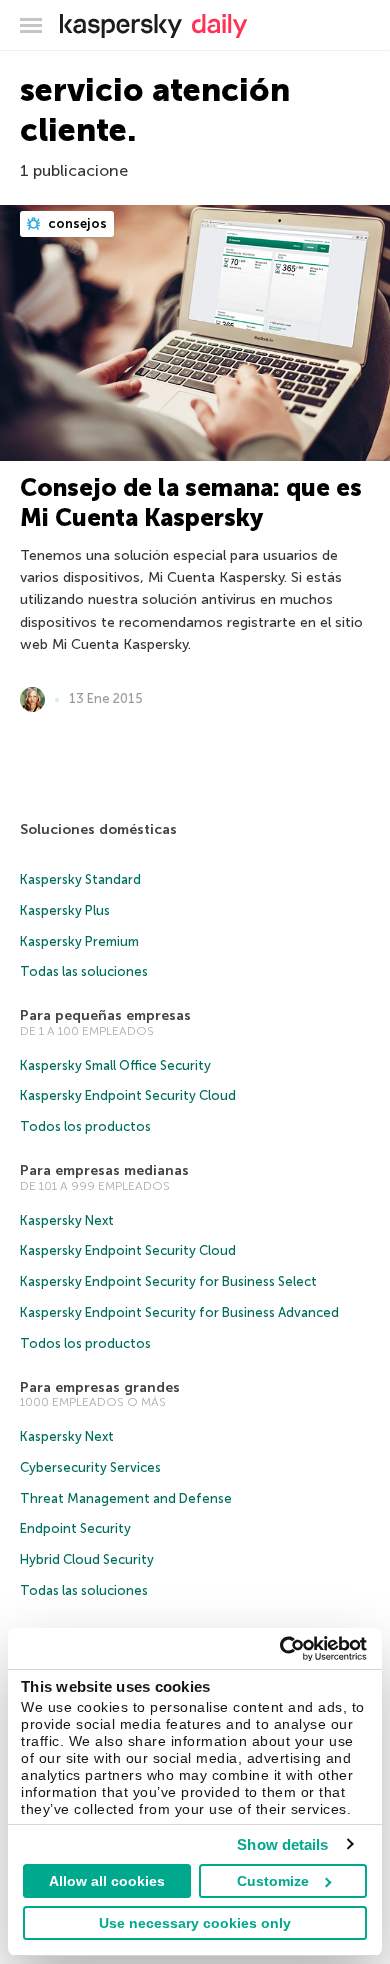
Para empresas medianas (104, 1170)
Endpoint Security (75, 1528)
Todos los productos (85, 1126)
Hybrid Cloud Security (87, 1559)
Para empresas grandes (100, 1387)
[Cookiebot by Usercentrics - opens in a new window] (280, 1649)
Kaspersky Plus (65, 910)
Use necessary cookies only (195, 1923)
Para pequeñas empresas (105, 1015)
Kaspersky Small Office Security (115, 1065)
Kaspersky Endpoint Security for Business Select (168, 1281)
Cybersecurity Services (90, 1467)
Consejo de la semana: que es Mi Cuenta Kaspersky (191, 502)
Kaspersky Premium (79, 941)
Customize (273, 1881)
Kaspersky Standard (80, 879)
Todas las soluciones (84, 971)
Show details (282, 1844)
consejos (76, 223)
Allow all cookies (107, 1881)
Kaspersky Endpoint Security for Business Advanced (179, 1312)
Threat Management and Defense (126, 1498)
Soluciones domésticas (98, 829)
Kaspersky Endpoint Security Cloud (128, 1095)
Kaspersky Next (67, 1220)
